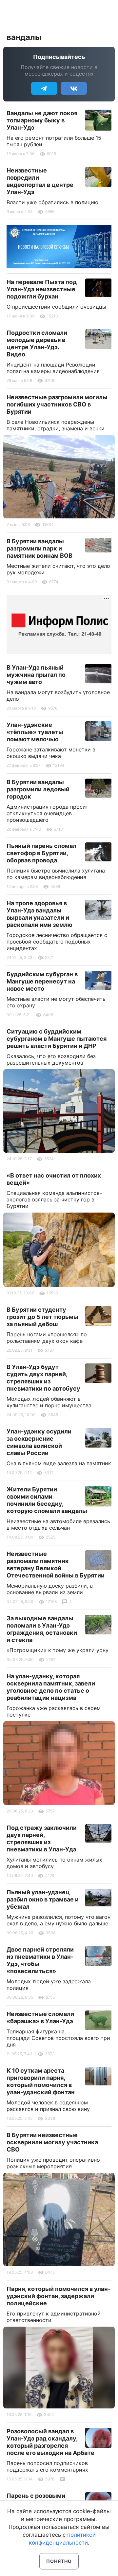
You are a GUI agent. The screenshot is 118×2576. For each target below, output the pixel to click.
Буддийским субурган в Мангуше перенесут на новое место (42, 981)
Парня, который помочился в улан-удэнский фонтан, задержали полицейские (59, 2296)
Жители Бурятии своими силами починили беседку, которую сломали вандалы (47, 1500)
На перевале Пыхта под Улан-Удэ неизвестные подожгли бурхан (42, 289)
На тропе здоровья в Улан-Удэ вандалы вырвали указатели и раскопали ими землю (39, 914)
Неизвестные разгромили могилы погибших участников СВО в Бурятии (57, 404)
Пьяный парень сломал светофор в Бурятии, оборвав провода (41, 853)
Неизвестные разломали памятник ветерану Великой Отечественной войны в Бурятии (56, 1565)
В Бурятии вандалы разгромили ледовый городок (38, 789)
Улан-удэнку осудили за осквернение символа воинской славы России (39, 1442)
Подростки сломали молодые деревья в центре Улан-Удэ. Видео (37, 343)
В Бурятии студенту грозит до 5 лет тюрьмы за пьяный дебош (42, 1317)
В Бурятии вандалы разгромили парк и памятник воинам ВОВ (39, 548)
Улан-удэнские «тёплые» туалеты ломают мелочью (35, 732)
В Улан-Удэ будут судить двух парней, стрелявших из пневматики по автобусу (43, 1378)
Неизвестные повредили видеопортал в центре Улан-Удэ (40, 181)
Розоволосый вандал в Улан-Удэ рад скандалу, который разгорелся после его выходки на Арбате (50, 2442)
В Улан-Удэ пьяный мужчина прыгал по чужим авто (36, 675)
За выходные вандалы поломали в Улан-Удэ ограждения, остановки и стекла (42, 1629)
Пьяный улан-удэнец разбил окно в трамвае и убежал (43, 1899)
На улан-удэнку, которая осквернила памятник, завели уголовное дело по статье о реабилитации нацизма (51, 1687)
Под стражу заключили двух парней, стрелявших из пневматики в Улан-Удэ (42, 1838)
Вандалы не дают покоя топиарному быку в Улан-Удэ (42, 120)
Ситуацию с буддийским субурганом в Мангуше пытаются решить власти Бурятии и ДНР (57, 1039)
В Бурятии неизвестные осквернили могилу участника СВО (52, 2142)
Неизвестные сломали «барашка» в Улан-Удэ (40, 2018)
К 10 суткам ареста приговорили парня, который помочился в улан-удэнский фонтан (41, 2081)
